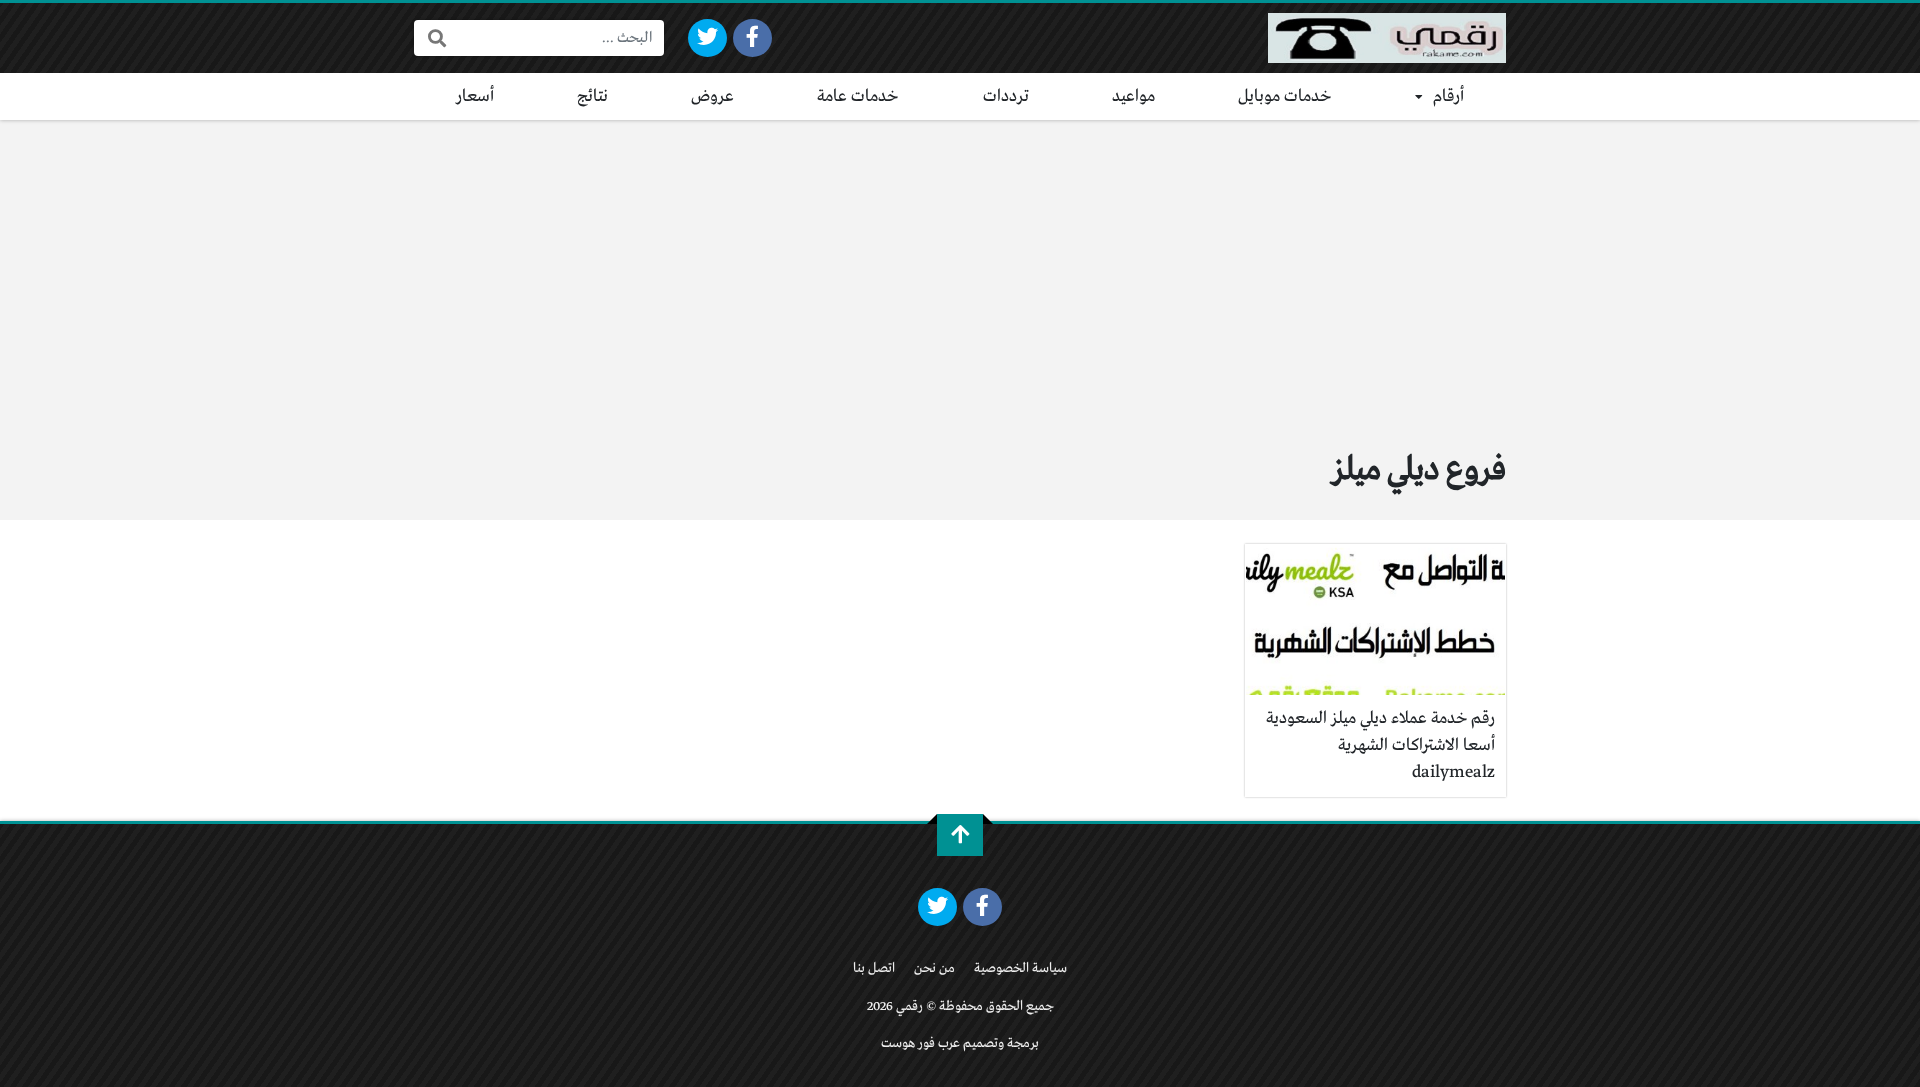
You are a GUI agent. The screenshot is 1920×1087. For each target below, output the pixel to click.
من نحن (934, 968)
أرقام (1448, 96)
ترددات (1006, 96)
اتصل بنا (874, 968)
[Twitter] (707, 38)
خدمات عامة (858, 96)
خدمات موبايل (1285, 96)
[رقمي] (1387, 38)
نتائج (592, 96)
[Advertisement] (960, 270)
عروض (712, 96)
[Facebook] (752, 38)
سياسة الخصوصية (1020, 968)
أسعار (475, 96)
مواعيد (1133, 96)
